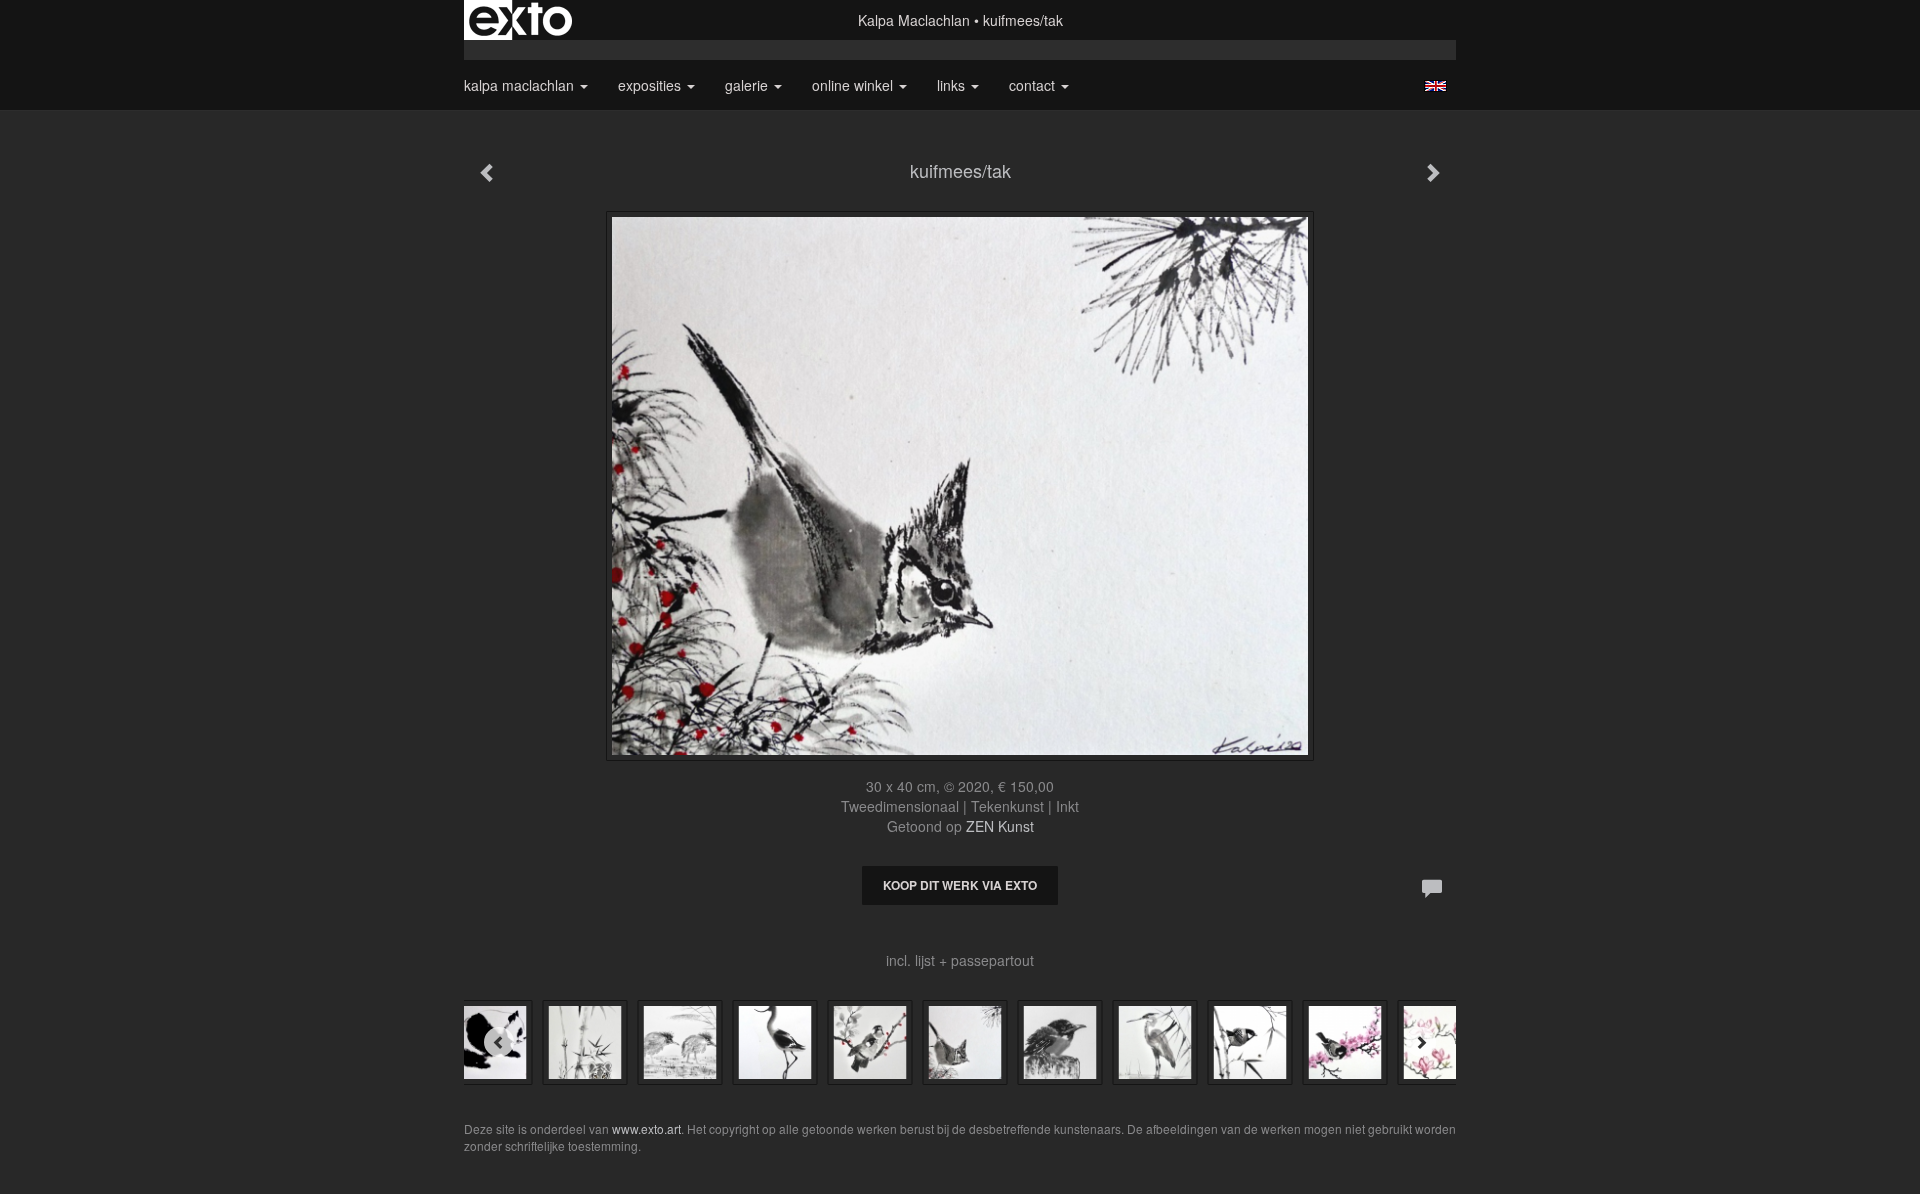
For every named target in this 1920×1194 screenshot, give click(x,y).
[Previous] (499, 1042)
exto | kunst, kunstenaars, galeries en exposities (520, 20)
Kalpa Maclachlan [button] (521, 85)
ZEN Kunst (1000, 826)
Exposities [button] (651, 85)
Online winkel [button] (854, 85)
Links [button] (953, 85)
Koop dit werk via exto (960, 885)
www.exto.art (646, 1128)
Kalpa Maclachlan (914, 20)
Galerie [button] (748, 85)
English (1435, 86)
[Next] (1421, 1042)
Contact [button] (1034, 85)
